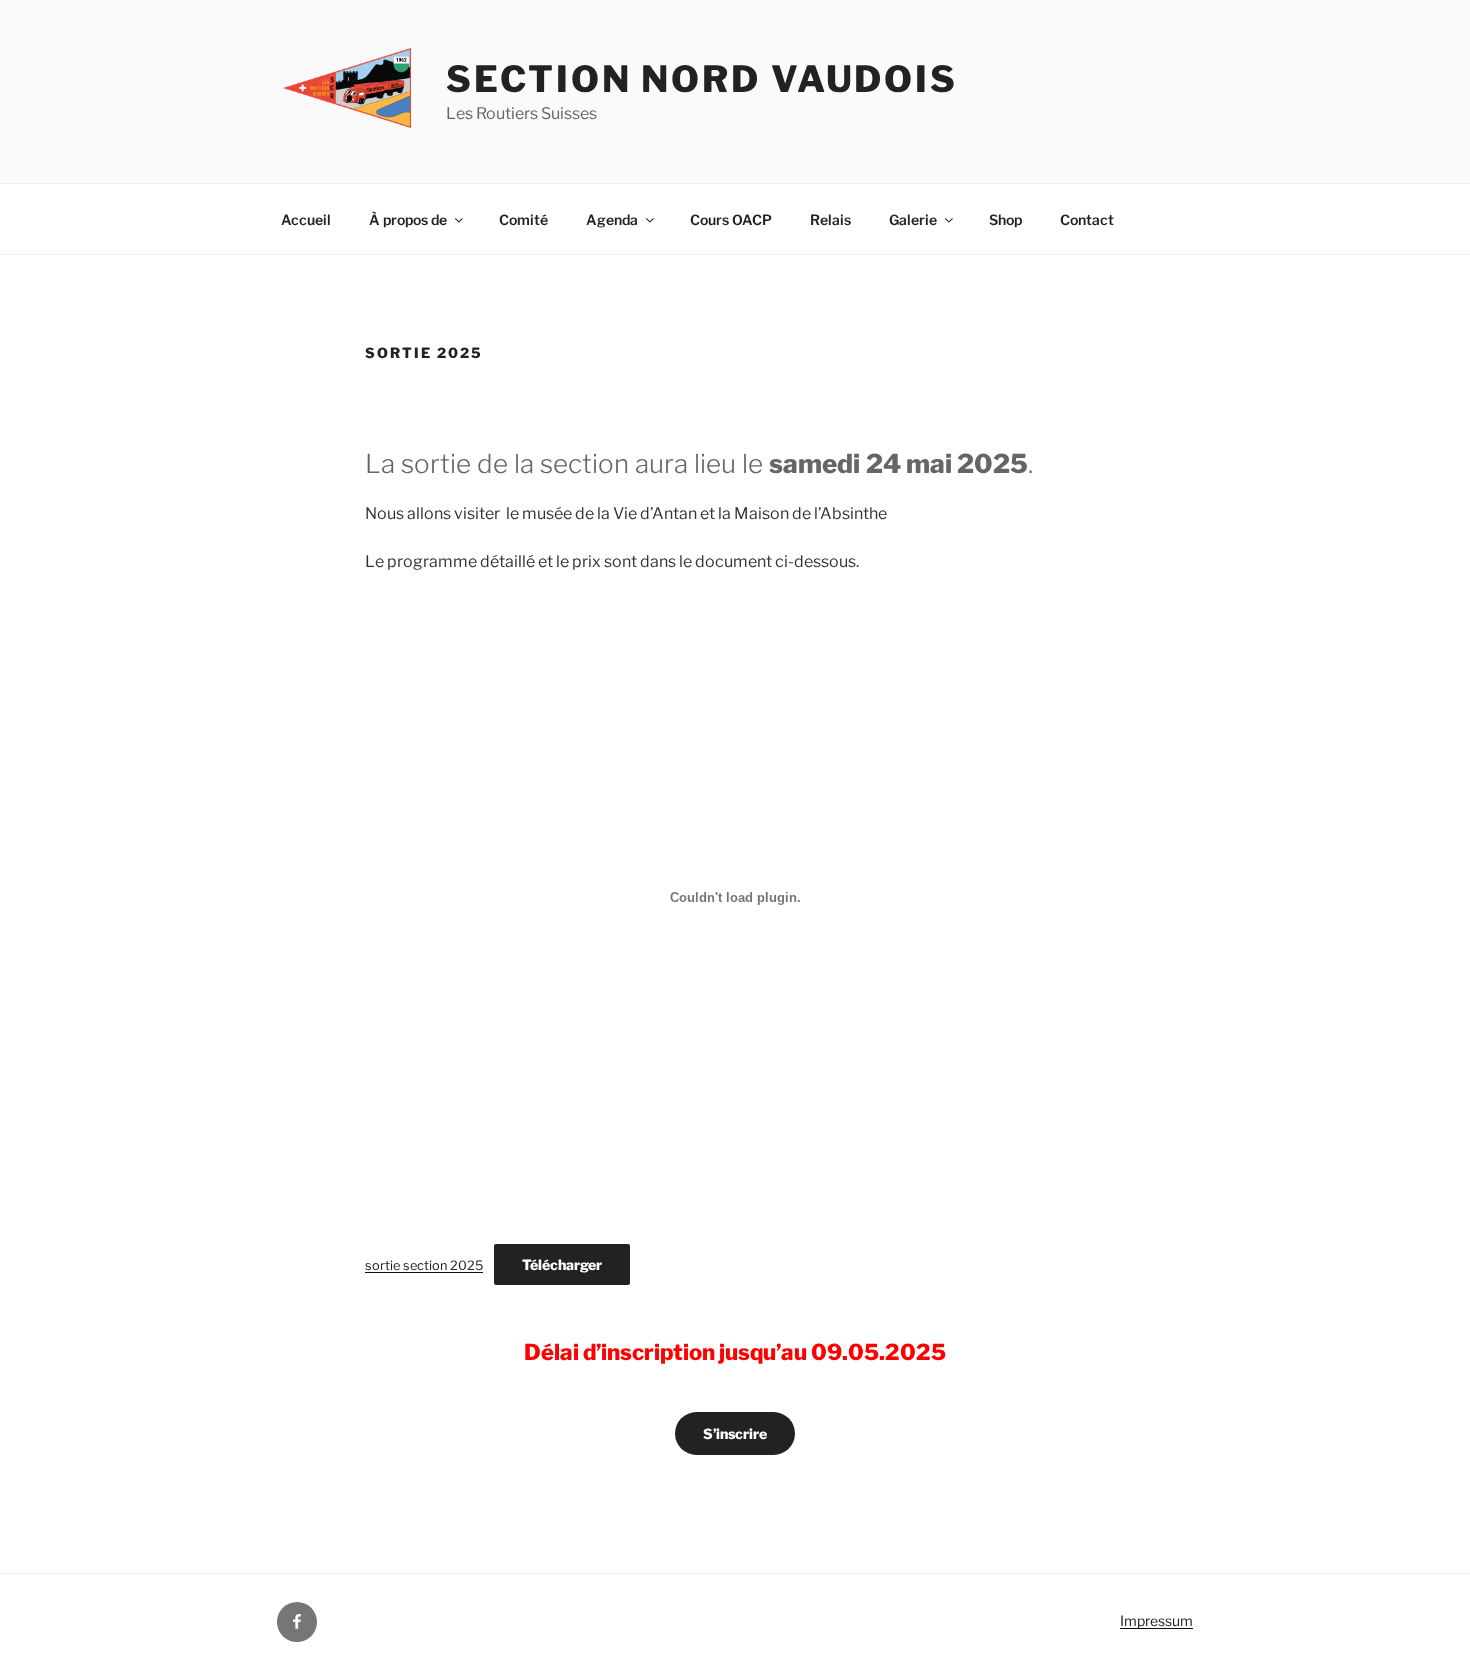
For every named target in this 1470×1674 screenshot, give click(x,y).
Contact (1087, 219)
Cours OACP (731, 219)
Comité (523, 219)
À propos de (408, 219)
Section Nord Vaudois (702, 79)
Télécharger (562, 1264)
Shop (1005, 219)
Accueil (306, 219)
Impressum (1156, 1620)
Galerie (913, 219)
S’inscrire (735, 1433)
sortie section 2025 (424, 1265)
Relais (830, 219)
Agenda (612, 219)
